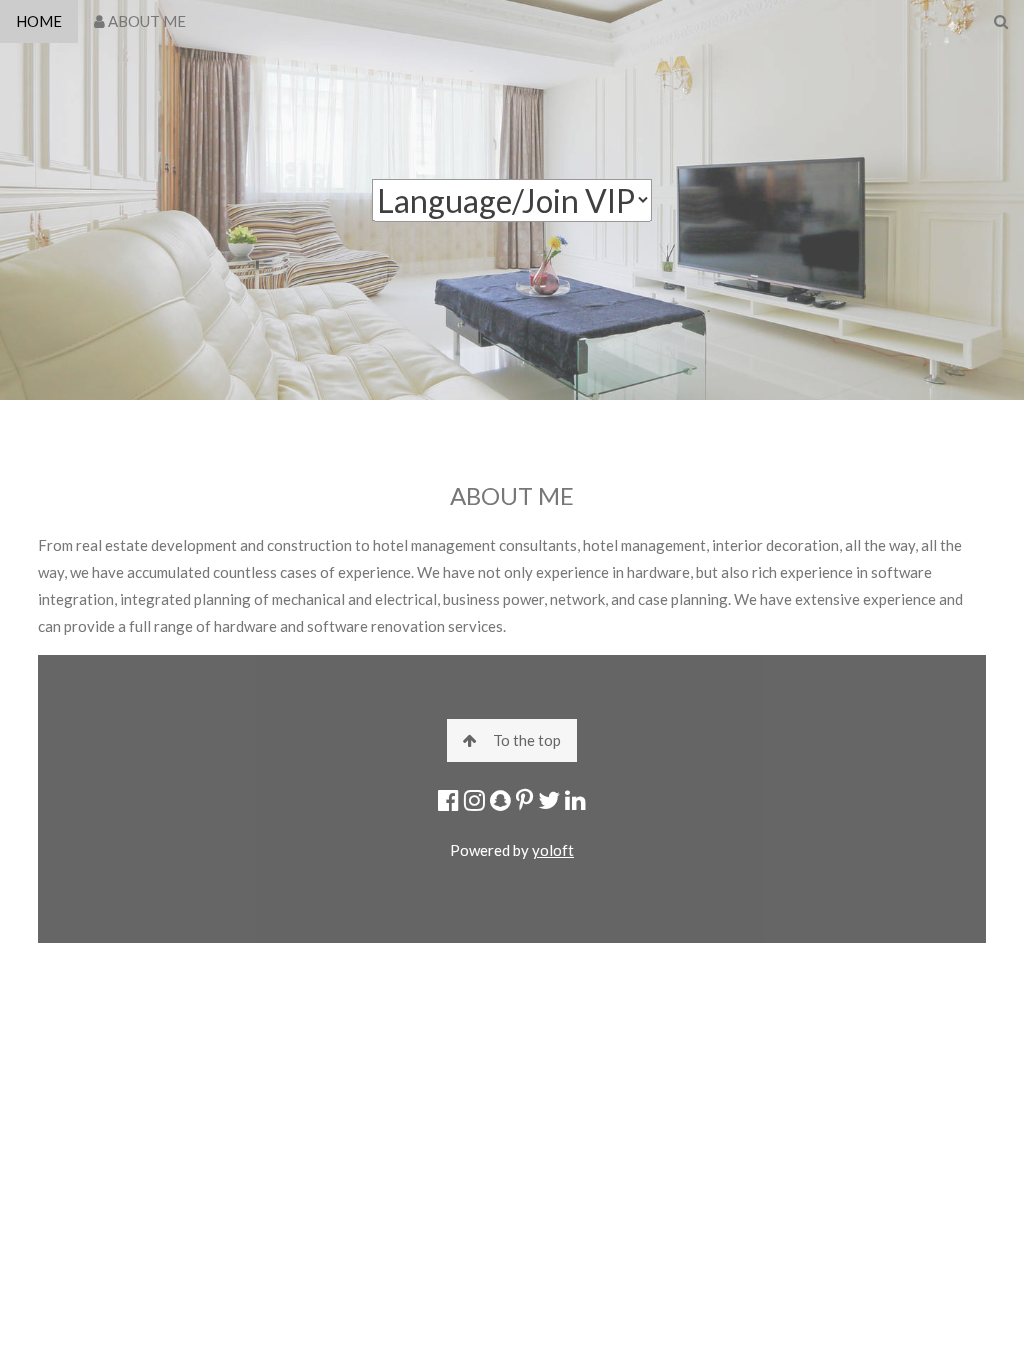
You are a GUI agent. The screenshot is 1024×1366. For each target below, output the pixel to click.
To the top (527, 740)
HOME (39, 21)
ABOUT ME (145, 21)
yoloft (553, 850)
